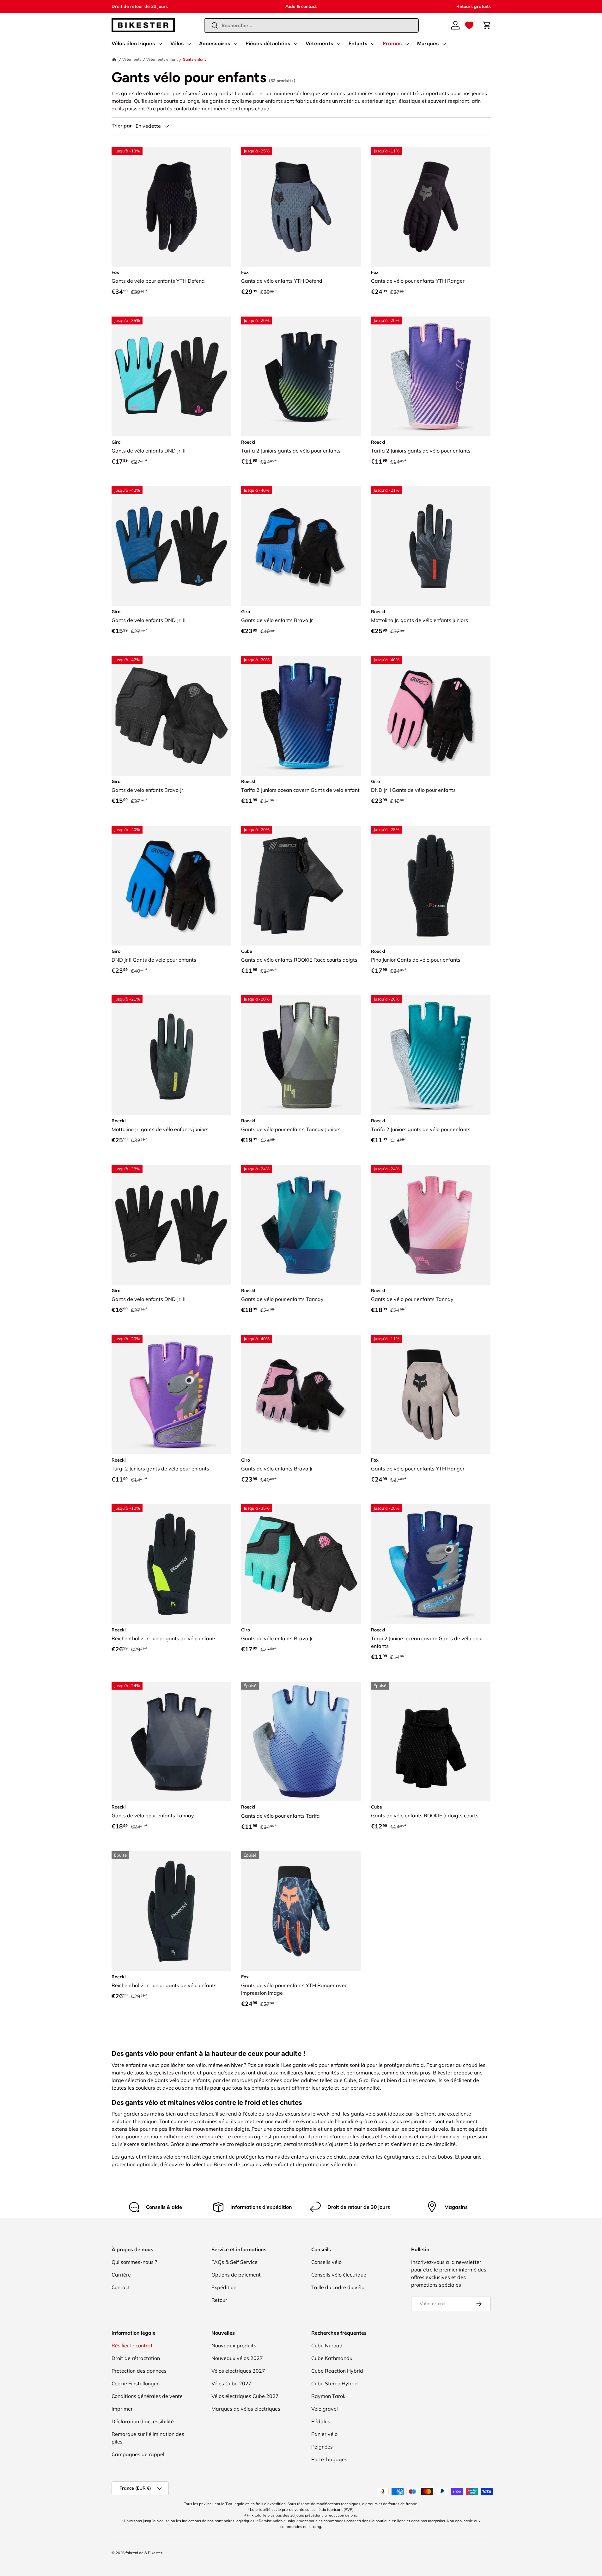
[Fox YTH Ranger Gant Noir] (431, 207)
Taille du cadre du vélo (338, 2287)
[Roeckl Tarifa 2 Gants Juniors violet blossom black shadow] (301, 376)
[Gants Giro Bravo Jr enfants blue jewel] (301, 546)
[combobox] (311, 25)
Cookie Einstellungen (136, 2383)
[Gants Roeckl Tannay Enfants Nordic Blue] (301, 1225)
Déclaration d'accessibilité (143, 2421)
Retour (219, 2300)
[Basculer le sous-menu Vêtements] (338, 44)
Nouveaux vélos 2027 (237, 2358)
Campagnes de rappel (138, 2454)
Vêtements (319, 43)
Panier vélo (324, 2434)
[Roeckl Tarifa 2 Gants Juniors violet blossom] (431, 376)
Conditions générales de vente (147, 2396)
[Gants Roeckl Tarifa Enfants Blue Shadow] (301, 1742)
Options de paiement (236, 2275)
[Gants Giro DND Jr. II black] (171, 1225)
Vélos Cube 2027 (231, 2383)
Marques (428, 43)
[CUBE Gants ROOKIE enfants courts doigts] (431, 1742)
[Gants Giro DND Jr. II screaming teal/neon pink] (171, 376)
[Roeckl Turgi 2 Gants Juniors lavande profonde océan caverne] (431, 1564)
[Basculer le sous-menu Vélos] (189, 44)
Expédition (224, 2287)
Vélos (177, 43)
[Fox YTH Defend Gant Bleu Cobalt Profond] (301, 207)
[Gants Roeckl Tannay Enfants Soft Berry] (431, 1225)
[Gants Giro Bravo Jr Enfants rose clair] (301, 1395)
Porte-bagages (329, 2459)
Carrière (121, 2275)
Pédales (321, 2421)
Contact (121, 2287)
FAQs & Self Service (234, 2262)
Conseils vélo (326, 2262)
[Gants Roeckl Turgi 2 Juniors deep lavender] (171, 1395)
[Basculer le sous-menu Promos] (407, 44)
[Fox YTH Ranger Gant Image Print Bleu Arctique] (301, 1911)
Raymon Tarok (328, 2396)
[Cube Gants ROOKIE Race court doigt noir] (301, 886)
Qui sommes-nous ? (134, 2262)
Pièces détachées (268, 43)
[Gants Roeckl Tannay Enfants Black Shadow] (171, 1742)
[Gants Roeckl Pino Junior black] (431, 886)
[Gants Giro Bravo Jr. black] (171, 716)
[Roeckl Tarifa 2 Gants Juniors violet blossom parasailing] (431, 1055)
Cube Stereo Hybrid (334, 2383)
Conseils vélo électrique (339, 2275)
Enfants (358, 43)
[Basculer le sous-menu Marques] (444, 44)
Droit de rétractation (136, 2358)
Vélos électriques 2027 (238, 2371)
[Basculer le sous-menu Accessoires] (235, 44)
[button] (469, 25)
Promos (392, 43)
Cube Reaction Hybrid (337, 2371)
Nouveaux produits (234, 2345)
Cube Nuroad (327, 2345)
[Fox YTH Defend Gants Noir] (171, 207)
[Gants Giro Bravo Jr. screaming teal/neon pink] (301, 1564)
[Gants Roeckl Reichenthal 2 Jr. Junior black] (171, 1911)
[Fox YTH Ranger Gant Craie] (431, 1395)
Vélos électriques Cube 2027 (245, 2396)
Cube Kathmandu (332, 2358)
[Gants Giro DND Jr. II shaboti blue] (171, 546)
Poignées (322, 2447)
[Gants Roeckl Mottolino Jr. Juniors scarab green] (171, 1055)
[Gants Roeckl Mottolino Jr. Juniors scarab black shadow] (431, 546)
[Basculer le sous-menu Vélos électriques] (160, 44)
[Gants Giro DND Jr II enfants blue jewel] (171, 886)
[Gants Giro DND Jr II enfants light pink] (431, 716)
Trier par (122, 126)
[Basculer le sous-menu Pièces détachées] (295, 44)
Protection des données (139, 2371)
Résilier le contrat (132, 2345)
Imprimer (122, 2409)
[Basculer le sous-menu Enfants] (373, 44)
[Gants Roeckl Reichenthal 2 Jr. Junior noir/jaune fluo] (171, 1564)
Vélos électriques (133, 43)
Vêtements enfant (162, 59)
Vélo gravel (325, 2409)
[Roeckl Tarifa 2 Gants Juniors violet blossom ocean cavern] (301, 716)
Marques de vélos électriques (246, 2409)
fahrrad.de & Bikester (144, 2553)
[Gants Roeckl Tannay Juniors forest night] (301, 1055)
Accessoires (215, 43)
